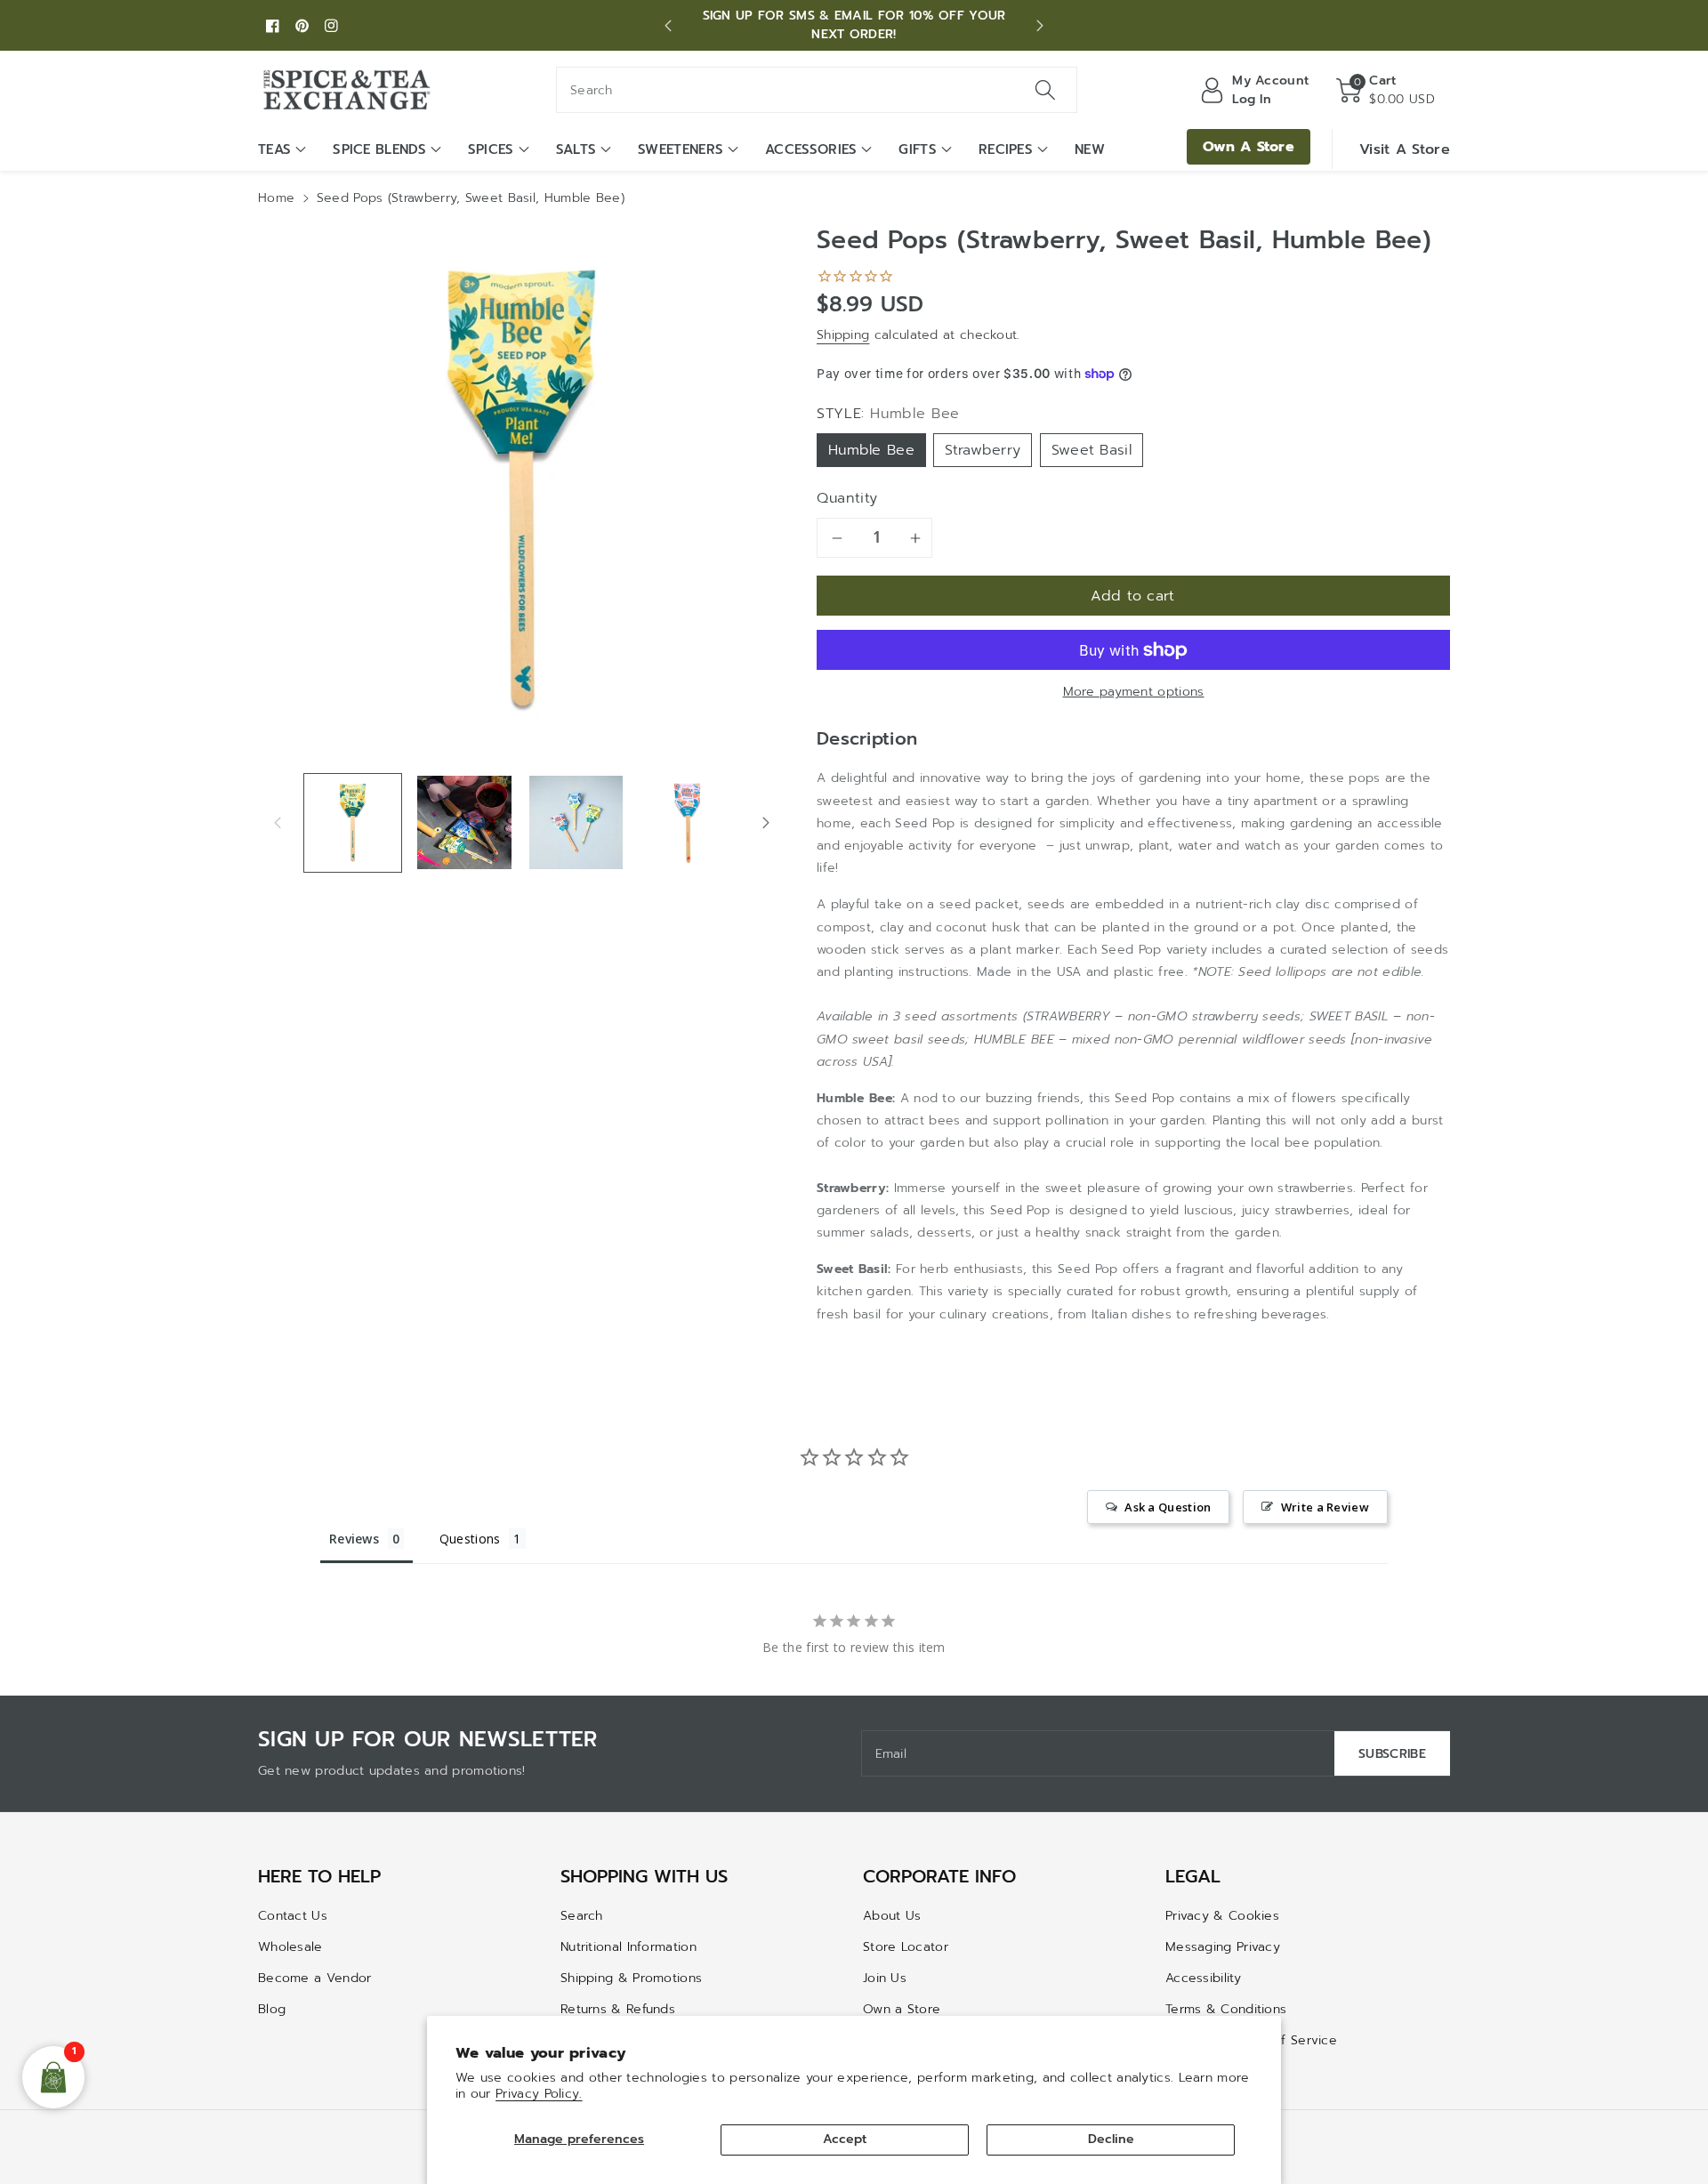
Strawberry (983, 450)
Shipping (843, 335)
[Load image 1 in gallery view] (353, 822)
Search (582, 1916)
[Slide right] (766, 822)
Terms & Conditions (1226, 2009)
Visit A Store (1405, 149)
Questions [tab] (470, 1539)
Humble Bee (871, 450)
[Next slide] (1039, 26)
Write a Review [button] (1325, 1507)
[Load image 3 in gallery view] (576, 822)
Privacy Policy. (539, 2094)
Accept (845, 2139)
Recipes (1006, 149)
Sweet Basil (1092, 450)
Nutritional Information (628, 1947)
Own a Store (902, 2009)
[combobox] (817, 90)
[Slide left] (278, 822)
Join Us (885, 1978)
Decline (1111, 2139)
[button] (1386, 90)
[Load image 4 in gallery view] (687, 822)
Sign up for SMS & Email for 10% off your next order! (854, 25)
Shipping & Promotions (631, 1978)
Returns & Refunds (618, 2009)
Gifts (918, 149)
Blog (272, 2009)
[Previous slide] (669, 26)
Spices (491, 149)
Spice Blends (379, 149)
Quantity (847, 498)
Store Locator (906, 1947)
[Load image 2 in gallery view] (464, 822)
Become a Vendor (315, 1978)
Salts (576, 149)
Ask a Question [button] (1168, 1507)
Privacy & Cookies (1222, 1916)
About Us (892, 1916)
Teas (274, 149)
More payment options (1134, 692)
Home (276, 198)
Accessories (811, 149)
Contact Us (293, 1916)
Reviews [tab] (354, 1539)
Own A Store (1249, 147)
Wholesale (290, 1947)
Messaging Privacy (1223, 1947)
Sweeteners (681, 149)
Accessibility (1203, 1978)
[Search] (1045, 90)
